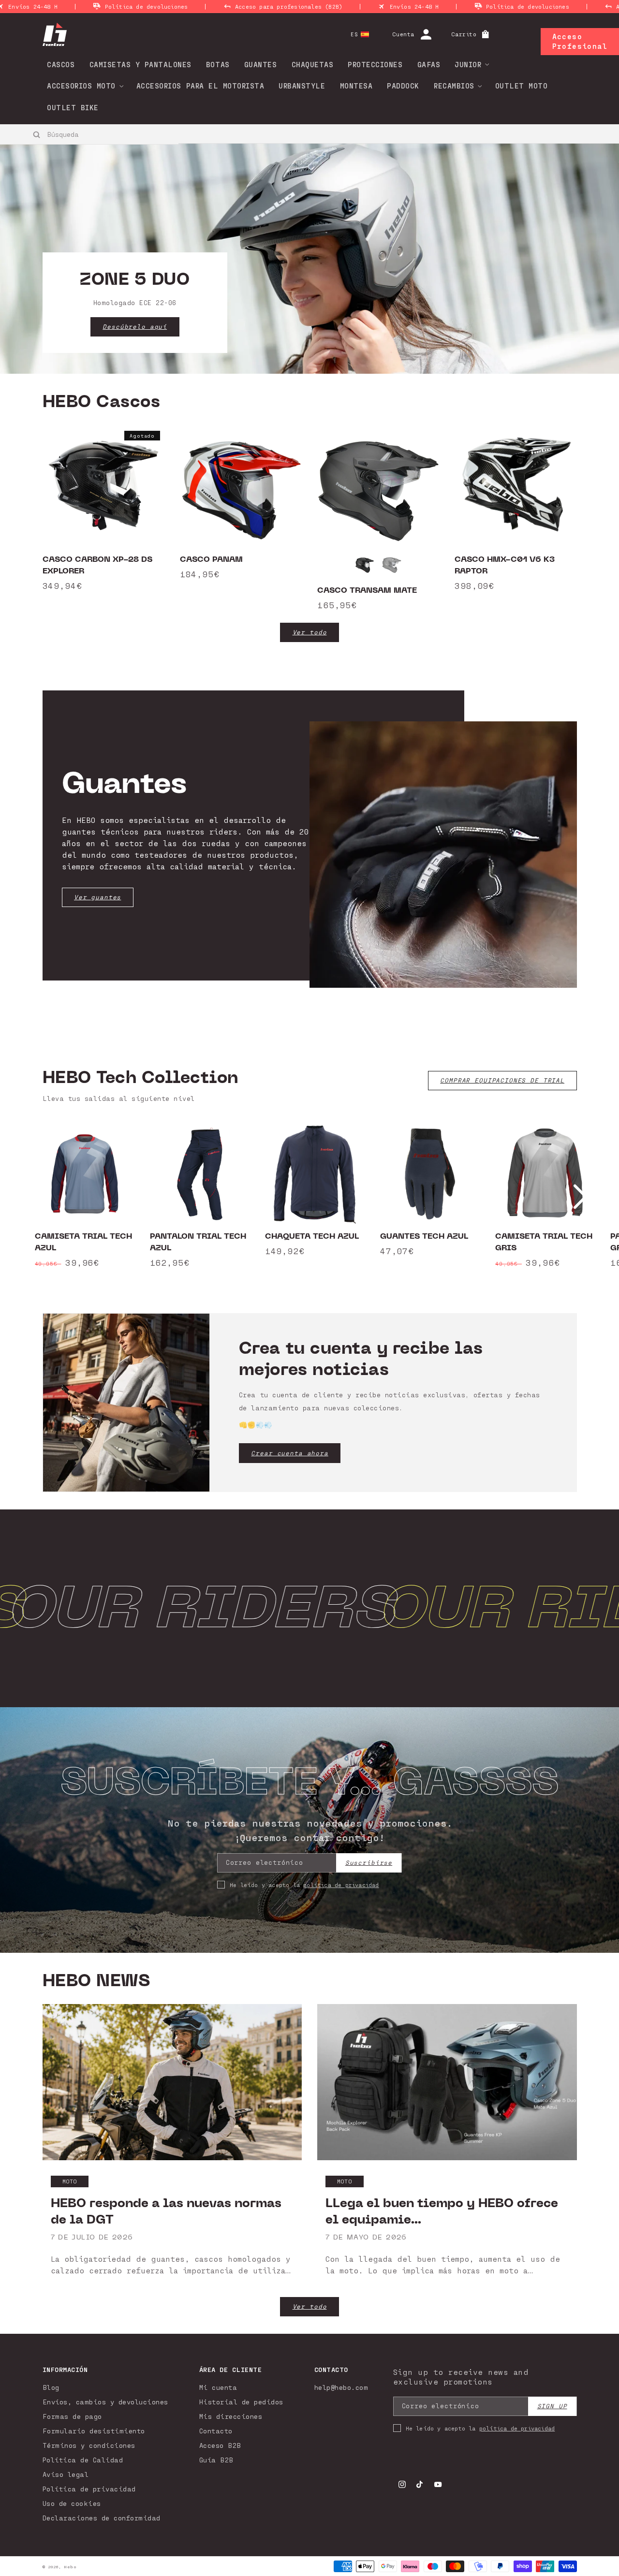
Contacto (216, 2431)
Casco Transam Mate (367, 590)
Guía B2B (216, 2460)
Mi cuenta (218, 2387)
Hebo (70, 2567)
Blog (51, 2387)
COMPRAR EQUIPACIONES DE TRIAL (502, 1080)
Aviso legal (66, 2474)
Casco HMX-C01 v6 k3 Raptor (505, 565)
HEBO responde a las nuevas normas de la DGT (166, 2211)
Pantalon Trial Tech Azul (198, 1242)
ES (354, 34)
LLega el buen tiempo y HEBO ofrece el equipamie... (442, 2211)
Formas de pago (72, 2416)
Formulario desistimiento (94, 2431)
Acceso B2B (220, 2445)
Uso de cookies (72, 2503)
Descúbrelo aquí (135, 327)
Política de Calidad (83, 2460)
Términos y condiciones (89, 2445)
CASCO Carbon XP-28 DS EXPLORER (97, 565)
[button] (469, 64)
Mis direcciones (231, 2416)
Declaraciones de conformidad (102, 2518)
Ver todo (310, 632)
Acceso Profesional (580, 41)
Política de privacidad (89, 2489)
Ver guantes (97, 897)
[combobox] (90, 134)
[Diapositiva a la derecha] (580, 1197)
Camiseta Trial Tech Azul (83, 1242)
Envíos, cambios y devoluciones (105, 2402)
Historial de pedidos (241, 2402)
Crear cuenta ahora (289, 1453)
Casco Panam (211, 559)
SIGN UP (552, 2406)
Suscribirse (369, 1863)
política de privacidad (341, 1885)
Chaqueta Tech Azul (312, 1236)
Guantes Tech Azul (424, 1236)
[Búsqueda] (37, 134)
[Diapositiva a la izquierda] (39, 1197)
